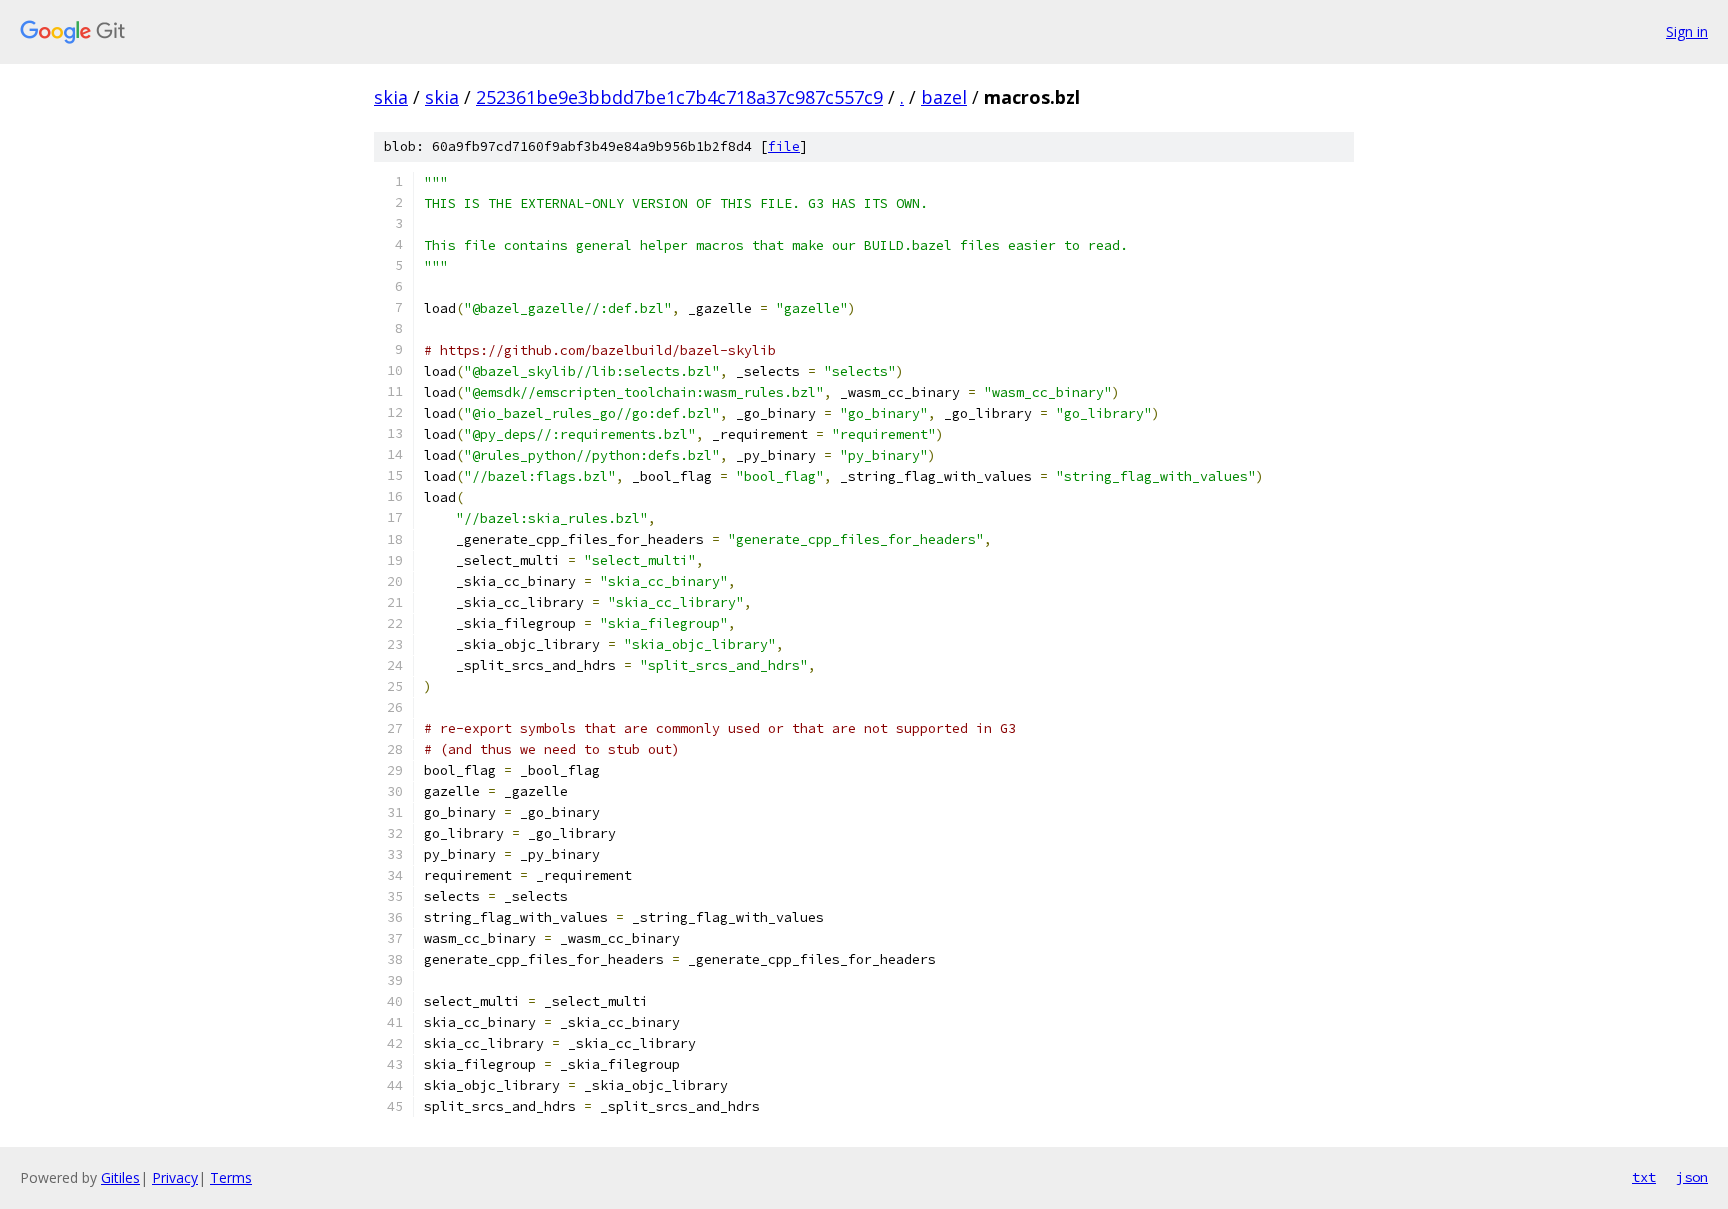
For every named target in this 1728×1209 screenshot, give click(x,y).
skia (391, 97)
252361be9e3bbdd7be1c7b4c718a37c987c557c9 (679, 97)
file (784, 146)
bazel (944, 97)
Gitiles (120, 1177)
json (1692, 1177)
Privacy (175, 1177)
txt (1644, 1177)
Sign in (1687, 31)
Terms (231, 1177)
